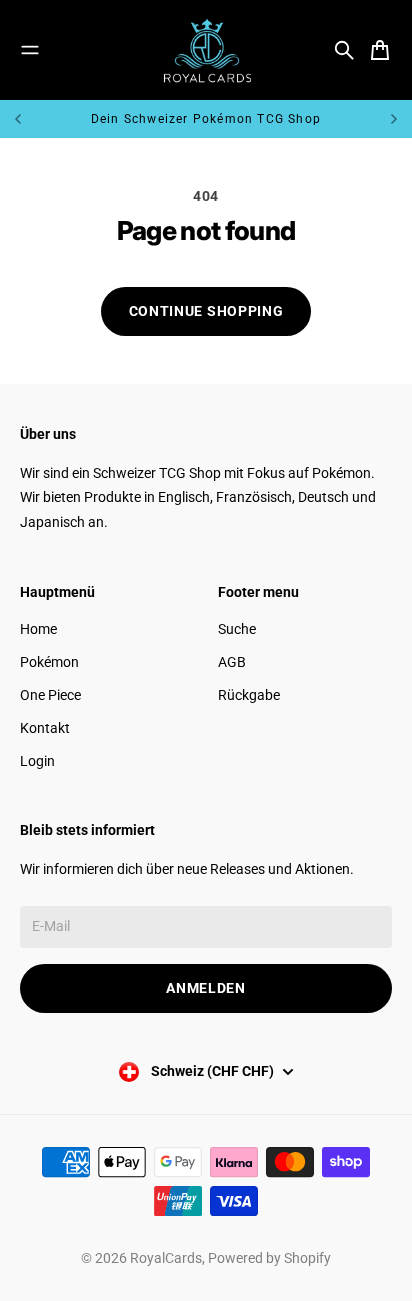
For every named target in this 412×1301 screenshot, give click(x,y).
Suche (237, 629)
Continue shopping (206, 311)
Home (38, 629)
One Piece (50, 695)
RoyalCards (166, 1258)
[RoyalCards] (206, 50)
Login (37, 761)
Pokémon (49, 662)
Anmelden (206, 988)
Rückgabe (249, 695)
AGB (232, 662)
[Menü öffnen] (30, 50)
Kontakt (45, 728)
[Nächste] (394, 119)
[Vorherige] (45, 119)
